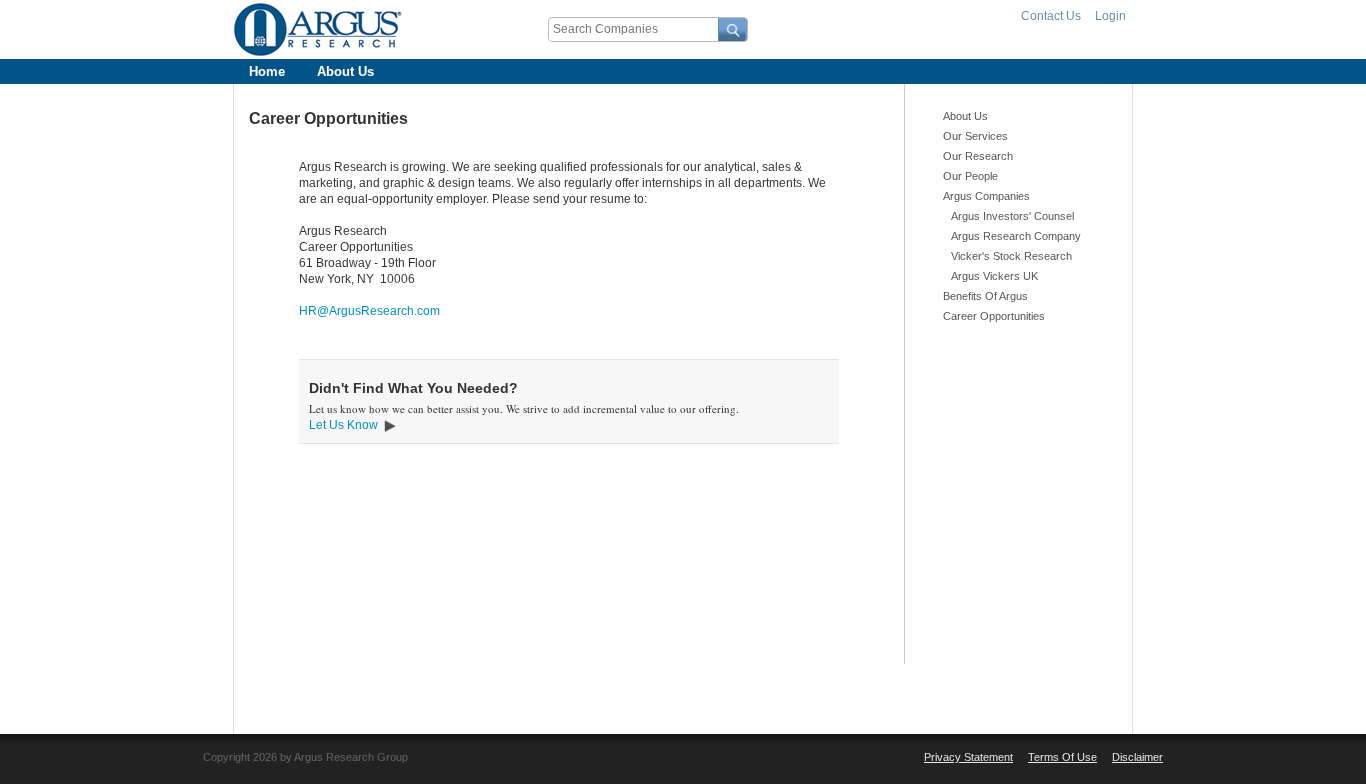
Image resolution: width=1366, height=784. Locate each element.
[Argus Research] (318, 29)
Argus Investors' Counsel (1012, 216)
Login (1110, 16)
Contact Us (1051, 16)
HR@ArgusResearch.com (369, 311)
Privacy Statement (968, 757)
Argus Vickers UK (994, 276)
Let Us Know (343, 425)
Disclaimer (1137, 757)
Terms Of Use (1062, 757)
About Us (345, 71)
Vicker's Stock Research (1011, 256)
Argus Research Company (1016, 236)
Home (267, 71)
